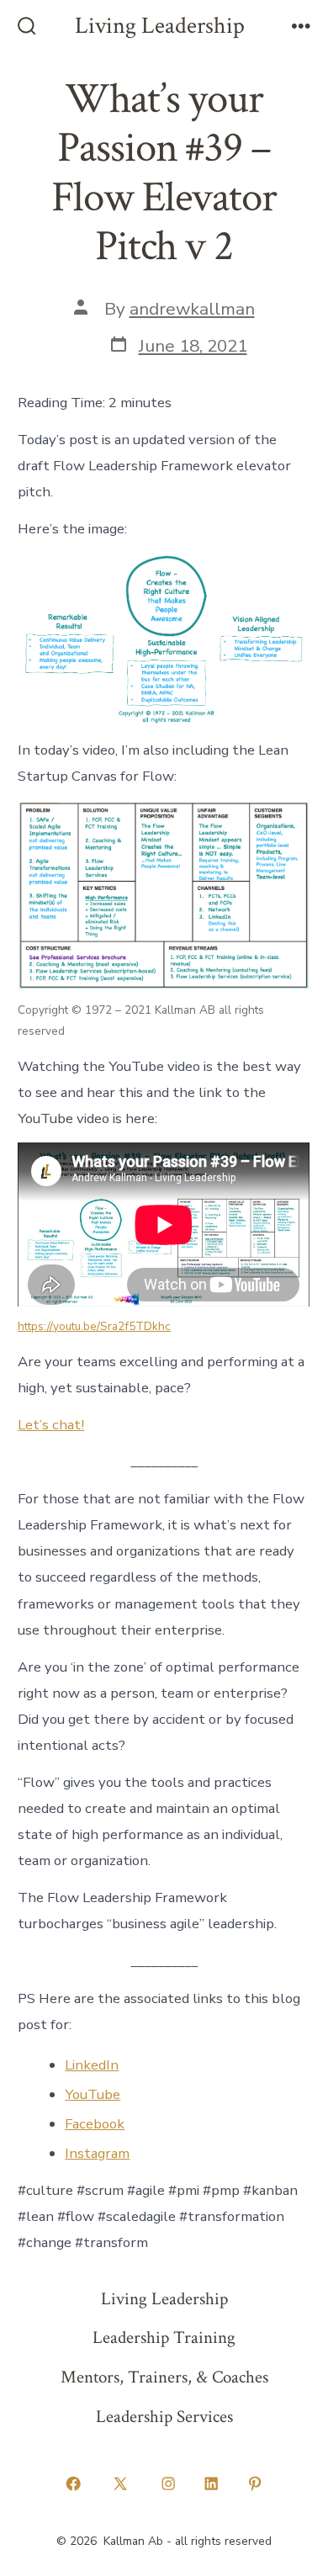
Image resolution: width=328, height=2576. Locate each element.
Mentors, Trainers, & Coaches (164, 2377)
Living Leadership (164, 2299)
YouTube (93, 2094)
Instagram (97, 2153)
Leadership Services (164, 2417)
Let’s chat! (51, 1425)
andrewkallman (192, 309)
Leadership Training (164, 2337)
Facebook (95, 2124)
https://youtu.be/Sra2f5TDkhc (94, 1326)
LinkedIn (92, 2065)
